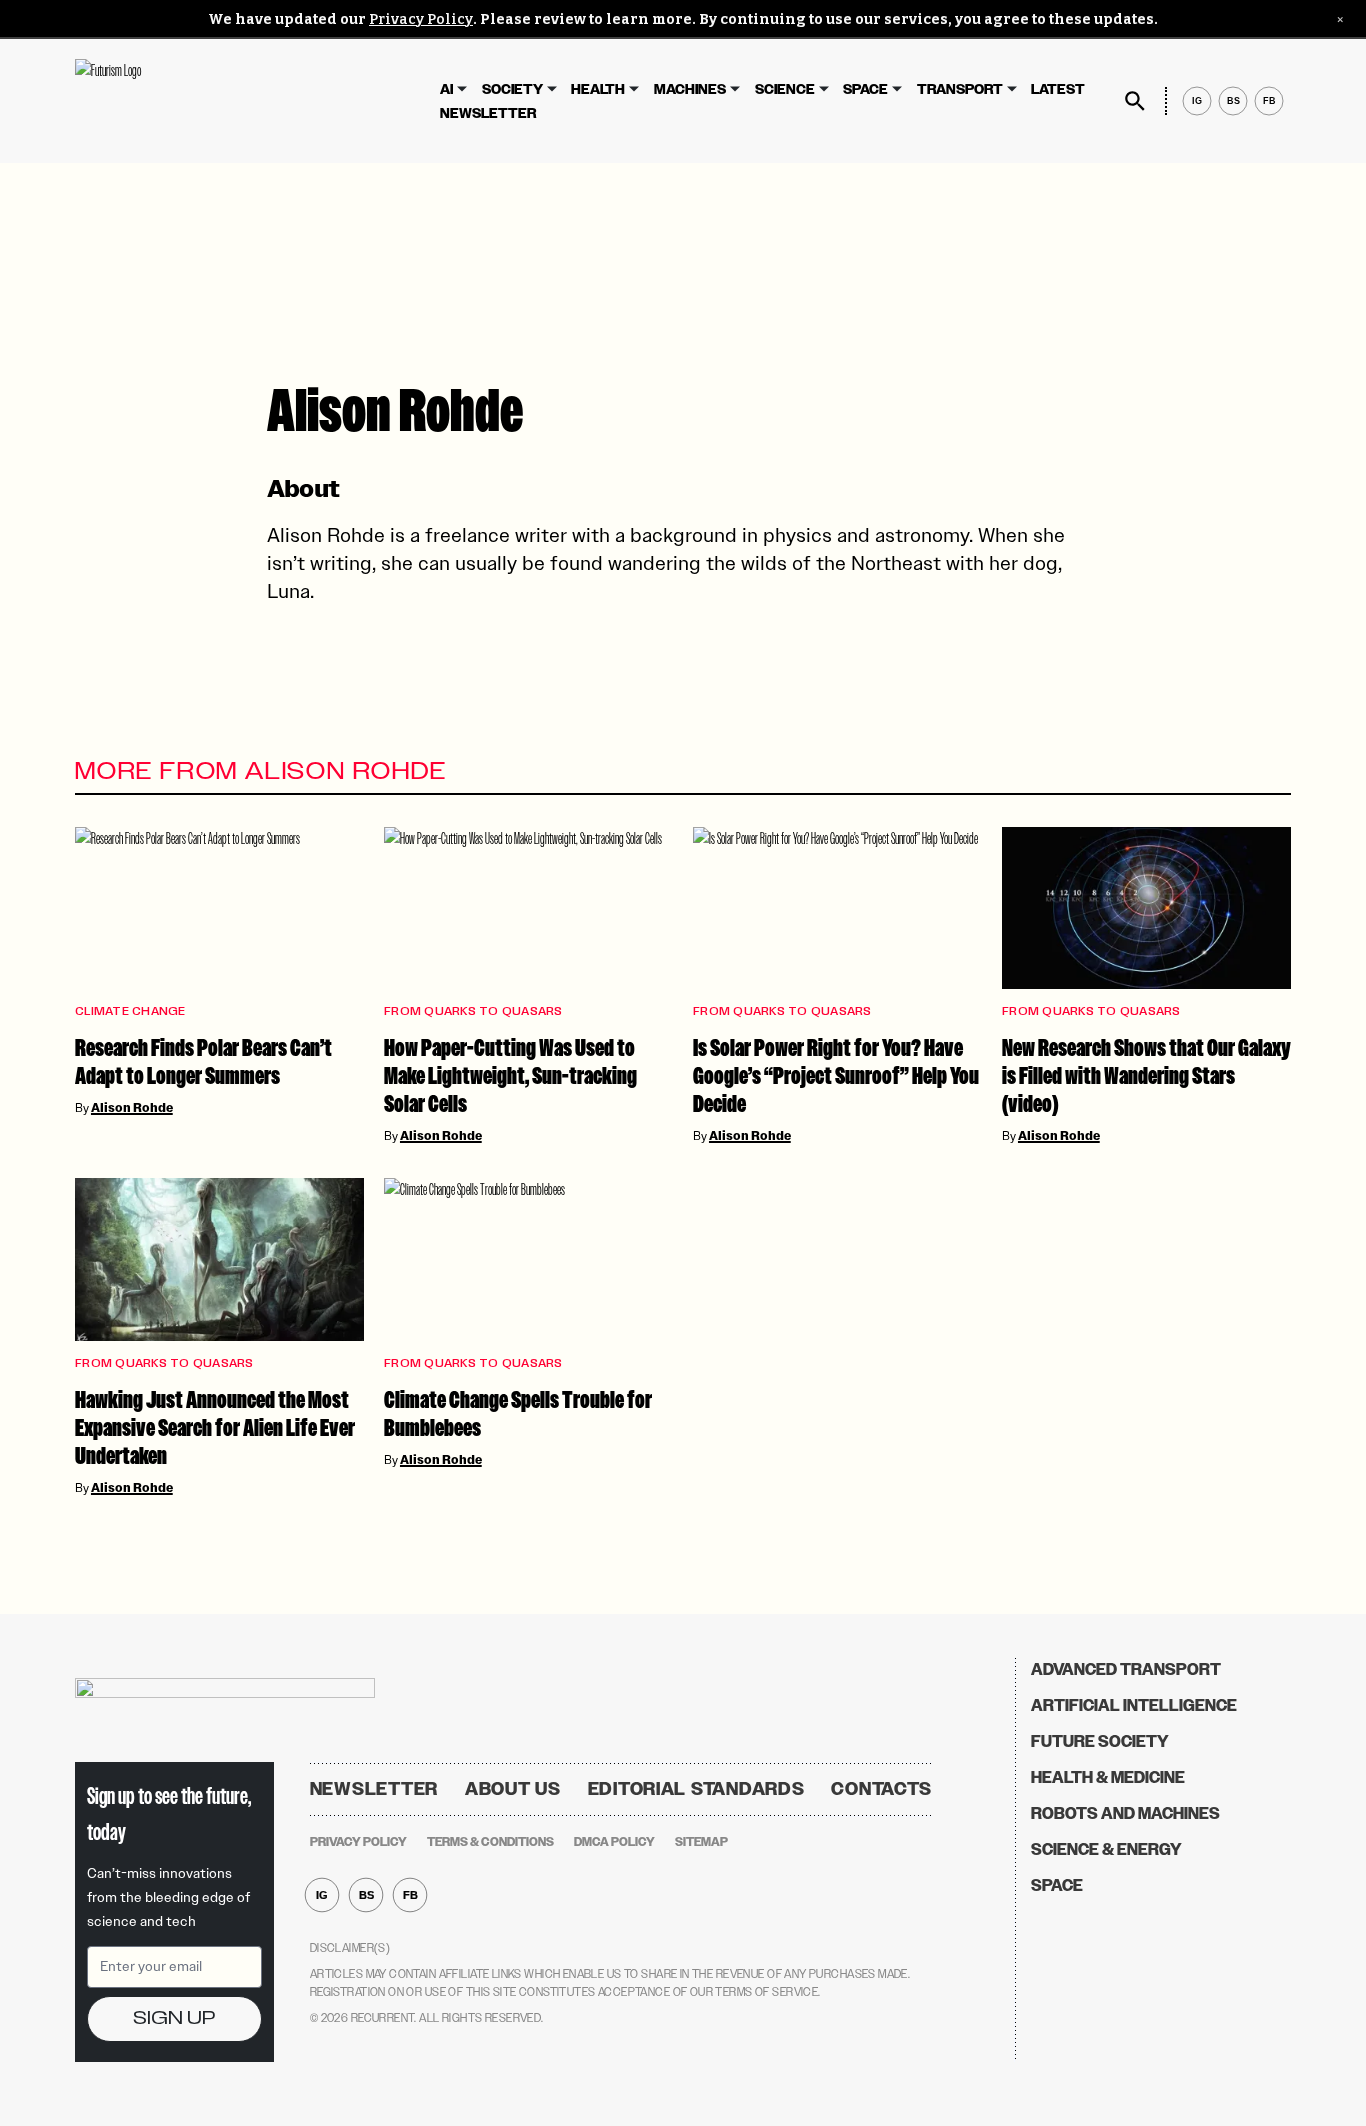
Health (598, 89)
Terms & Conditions (490, 1842)
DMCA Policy (614, 1842)
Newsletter (488, 113)
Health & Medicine (1108, 1777)
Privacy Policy (421, 19)
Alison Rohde (132, 1108)
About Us (513, 1789)
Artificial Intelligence (1134, 1705)
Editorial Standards (696, 1789)
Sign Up (174, 2018)
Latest (1058, 89)
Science (785, 89)
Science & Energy (1106, 1849)
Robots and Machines (1125, 1813)
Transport (960, 89)
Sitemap (701, 1842)
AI (446, 89)
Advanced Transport (1126, 1669)
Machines (690, 89)
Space (865, 89)
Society (512, 89)
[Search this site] (1135, 101)
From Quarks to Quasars (473, 1011)
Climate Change (130, 1011)
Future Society (1100, 1741)
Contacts (881, 1789)
